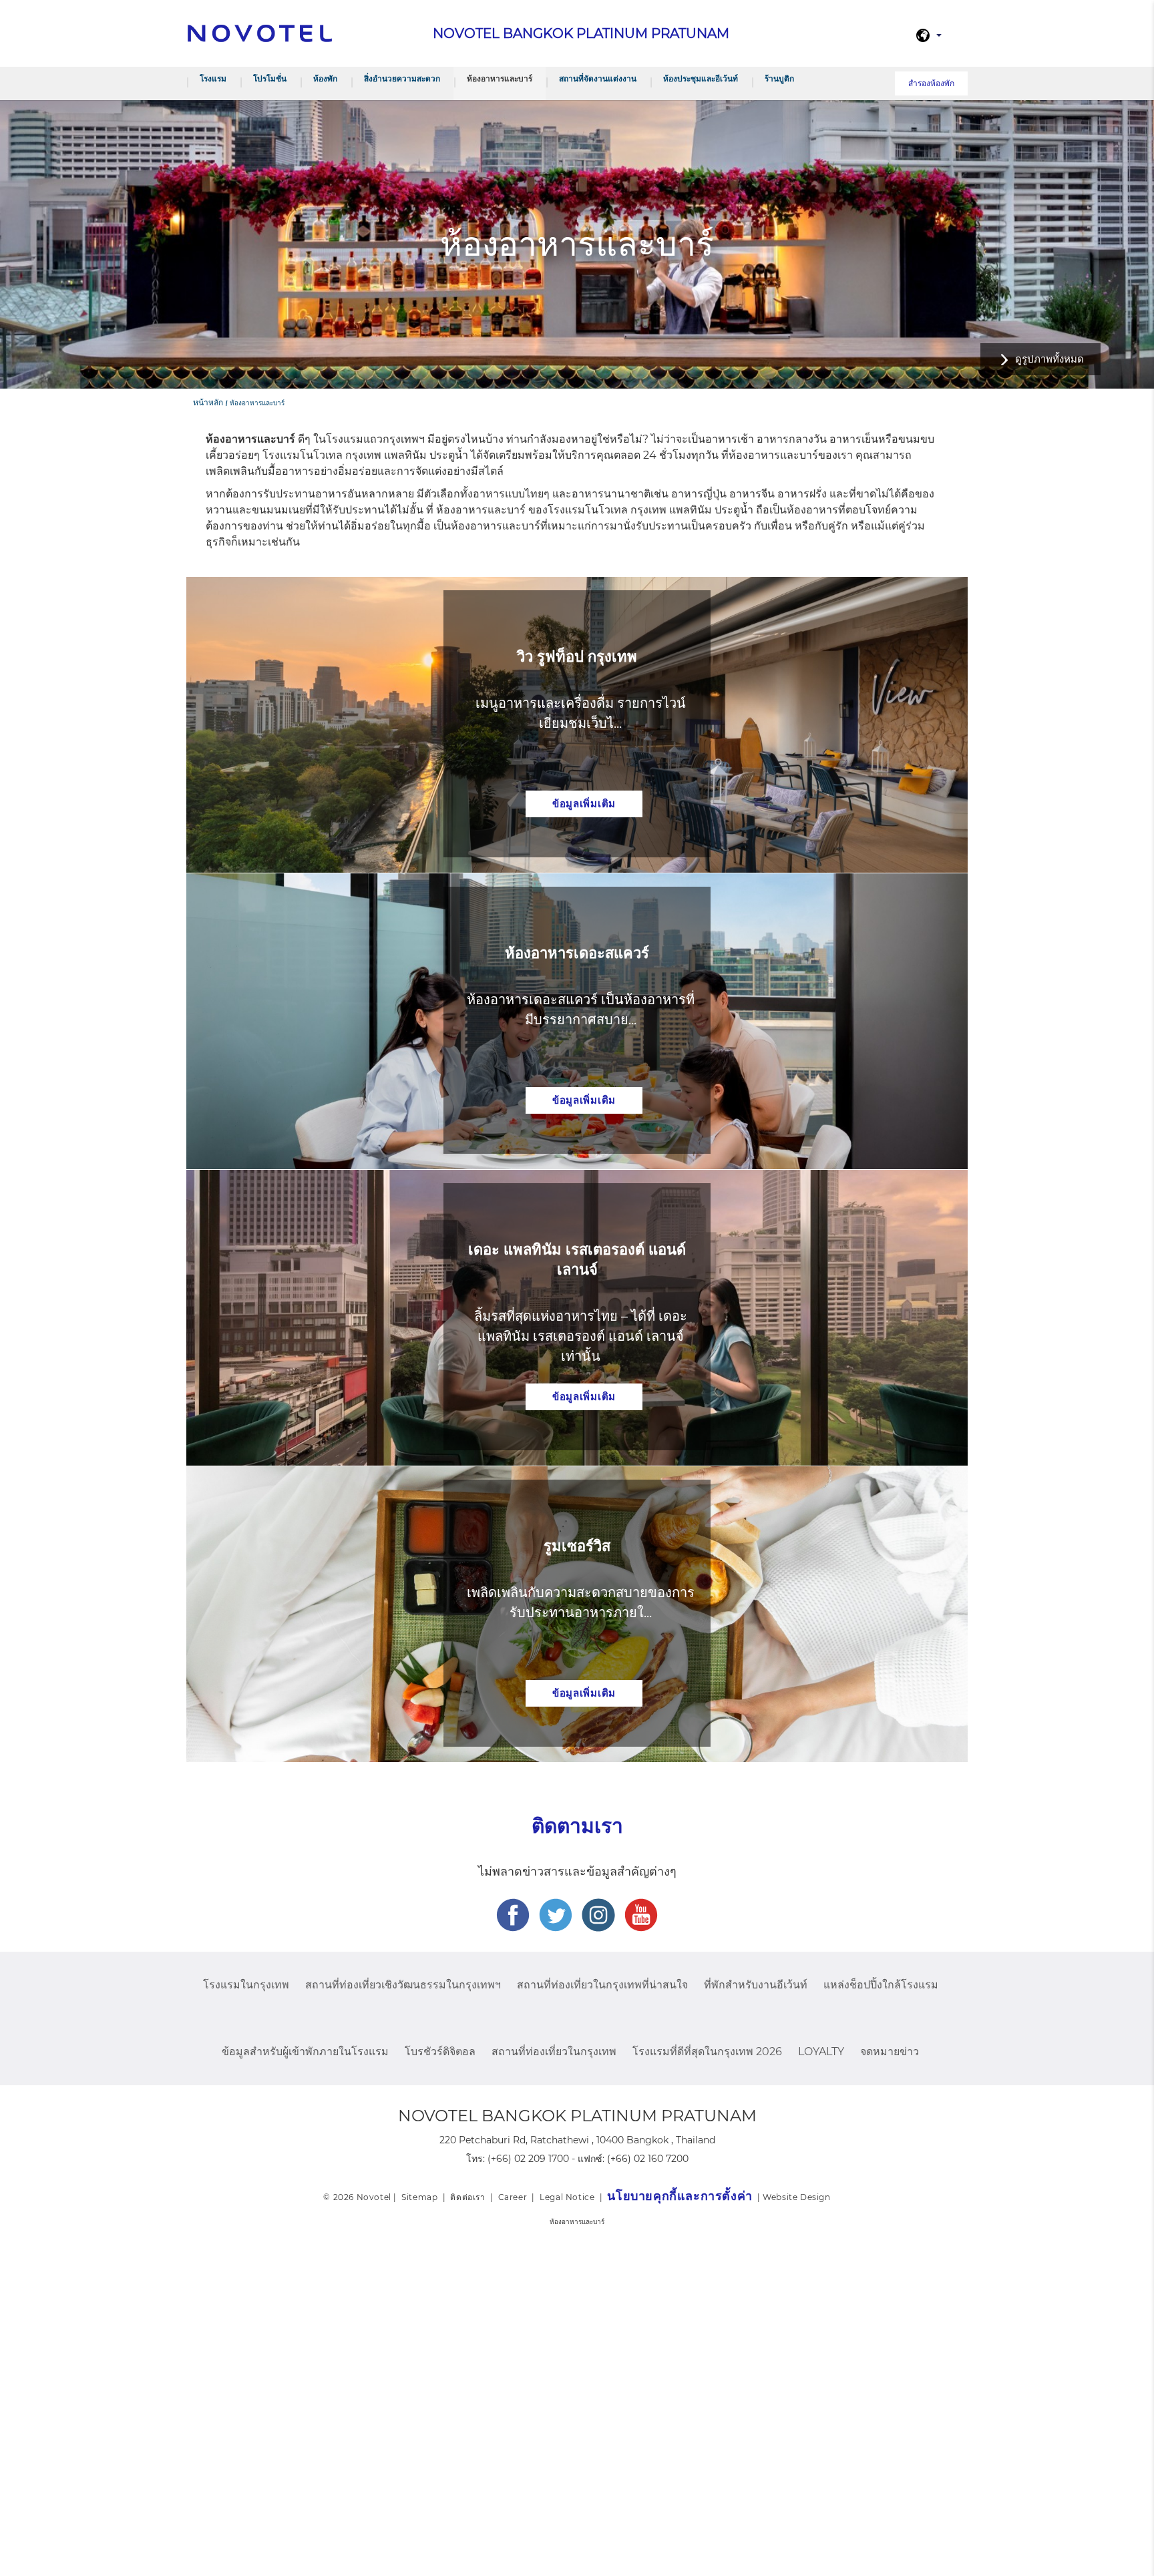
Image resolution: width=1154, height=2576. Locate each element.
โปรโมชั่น (270, 78)
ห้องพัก (325, 78)
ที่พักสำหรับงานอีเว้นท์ (756, 1985)
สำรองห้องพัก (931, 83)
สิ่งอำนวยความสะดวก (402, 78)
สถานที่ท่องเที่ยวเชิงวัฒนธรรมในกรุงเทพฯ (403, 1985)
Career (513, 2197)
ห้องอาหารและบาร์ (500, 78)
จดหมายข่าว (890, 2052)
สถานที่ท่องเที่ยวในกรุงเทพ (554, 2052)
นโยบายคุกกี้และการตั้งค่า (680, 2196)
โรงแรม (213, 78)
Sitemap (419, 2197)
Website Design (796, 2197)
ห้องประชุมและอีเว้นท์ (701, 78)
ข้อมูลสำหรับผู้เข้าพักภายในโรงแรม (305, 2052)
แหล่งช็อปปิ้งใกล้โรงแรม (881, 1985)
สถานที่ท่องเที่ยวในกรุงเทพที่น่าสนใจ (602, 1985)
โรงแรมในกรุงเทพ (246, 1985)
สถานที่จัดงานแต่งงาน (598, 78)
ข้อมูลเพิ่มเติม (584, 804)
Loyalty (821, 2052)
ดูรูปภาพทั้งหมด (1049, 359)
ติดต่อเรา (467, 2197)
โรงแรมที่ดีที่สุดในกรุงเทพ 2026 (707, 2052)
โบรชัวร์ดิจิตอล (440, 2052)
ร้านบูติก (779, 78)
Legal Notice (567, 2197)
